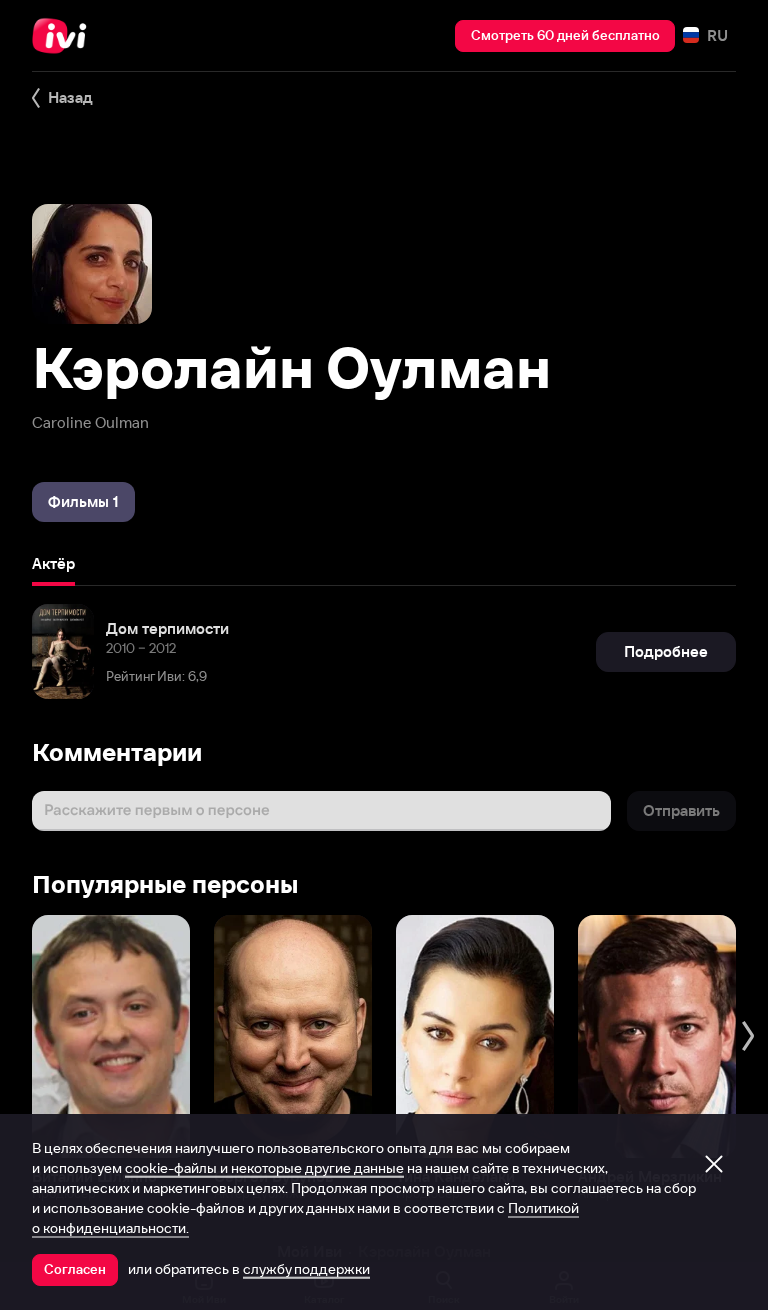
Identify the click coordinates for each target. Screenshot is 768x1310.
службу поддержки (306, 1269)
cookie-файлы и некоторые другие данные (264, 1168)
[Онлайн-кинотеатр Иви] (65, 36)
